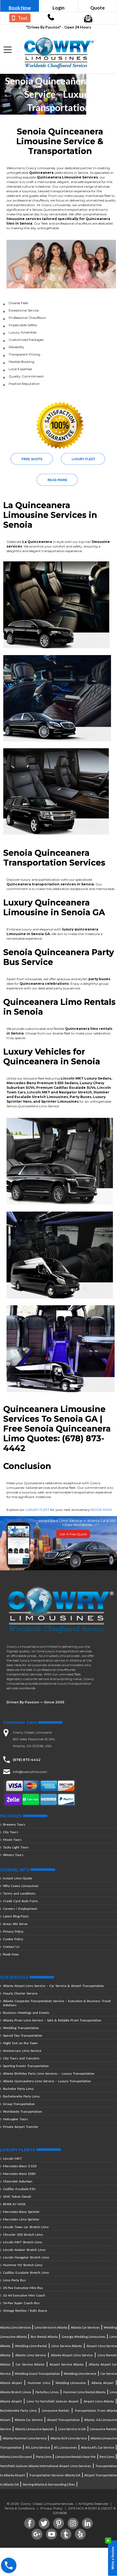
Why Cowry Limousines (21, 1886)
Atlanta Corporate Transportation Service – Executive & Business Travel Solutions (57, 2003)
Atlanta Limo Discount (16, 2456)
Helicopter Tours (16, 2119)
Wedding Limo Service (80, 2373)
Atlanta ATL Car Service (98, 2447)
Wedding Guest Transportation (37, 2373)
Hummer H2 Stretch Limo (23, 2265)
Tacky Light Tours (16, 1847)
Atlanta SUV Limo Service (69, 2438)
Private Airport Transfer (21, 2127)
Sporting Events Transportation (26, 2066)
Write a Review (111, 2557)
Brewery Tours (14, 1824)
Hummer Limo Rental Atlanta (84, 2392)
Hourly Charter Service (20, 1993)
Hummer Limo (39, 2382)
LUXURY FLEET (37, 1510)
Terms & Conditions (19, 2508)
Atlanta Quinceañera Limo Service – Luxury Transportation (47, 2081)
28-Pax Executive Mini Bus (23, 2288)
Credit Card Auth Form (20, 1901)
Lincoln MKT (12, 2158)
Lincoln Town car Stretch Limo (26, 2227)
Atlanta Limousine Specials (34, 2429)
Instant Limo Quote (18, 1878)
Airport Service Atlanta (67, 2364)
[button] (8, 50)
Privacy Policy (13, 1931)
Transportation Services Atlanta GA (55, 2475)
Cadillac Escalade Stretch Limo (26, 2273)
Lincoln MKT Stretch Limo (22, 2242)
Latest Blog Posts (16, 1916)
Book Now (20, 8)
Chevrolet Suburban (18, 2181)
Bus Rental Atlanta (44, 2336)
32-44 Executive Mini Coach (24, 2295)
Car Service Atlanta (30, 2364)
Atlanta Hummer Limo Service (25, 2438)
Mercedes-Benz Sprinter (21, 2212)
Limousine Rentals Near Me (75, 2456)
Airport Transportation (63, 2419)
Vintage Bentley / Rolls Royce (25, 2311)
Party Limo (44, 2456)
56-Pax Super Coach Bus (21, 2303)
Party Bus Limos (47, 2392)
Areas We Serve (15, 1924)
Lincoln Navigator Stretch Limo (26, 2257)
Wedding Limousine (71, 2382)
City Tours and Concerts (21, 2058)
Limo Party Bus (14, 2280)
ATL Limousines (65, 2447)
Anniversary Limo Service (22, 2051)
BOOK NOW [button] (102, 1510)
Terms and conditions (19, 1893)
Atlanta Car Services (85, 2327)
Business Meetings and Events (26, 2013)
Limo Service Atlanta (67, 2346)
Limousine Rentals (56, 2410)
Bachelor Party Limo (18, 2089)
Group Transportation (19, 2104)
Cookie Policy (13, 1939)
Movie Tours (12, 1840)
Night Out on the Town (20, 2043)
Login (59, 8)
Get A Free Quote (73, 1534)
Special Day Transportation (23, 2035)
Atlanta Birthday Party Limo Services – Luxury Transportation (49, 2073)
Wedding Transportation (21, 2028)
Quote (98, 8)
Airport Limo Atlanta (99, 2401)
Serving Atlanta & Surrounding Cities (49, 2484)
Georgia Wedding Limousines (84, 2336)
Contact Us (11, 1947)
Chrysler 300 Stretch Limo (23, 2234)
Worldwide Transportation (22, 2111)
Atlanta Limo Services (16, 2327)
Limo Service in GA (72, 2429)
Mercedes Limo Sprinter (21, 2219)
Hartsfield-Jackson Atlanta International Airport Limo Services (46, 2466)
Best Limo (107, 2456)
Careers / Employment (20, 1909)
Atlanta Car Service (29, 2419)
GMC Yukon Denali (17, 2196)
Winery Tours (13, 1855)
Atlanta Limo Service (31, 2355)
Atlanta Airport (102, 2382)
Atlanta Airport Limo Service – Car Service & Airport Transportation (53, 1986)
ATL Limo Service (38, 2447)
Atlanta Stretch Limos (16, 2392)
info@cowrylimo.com (30, 1772)
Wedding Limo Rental (31, 2346)
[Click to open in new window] (51, 19)
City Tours (11, 1832)
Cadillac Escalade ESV (19, 2189)
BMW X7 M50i (14, 2204)
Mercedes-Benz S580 (19, 2174)
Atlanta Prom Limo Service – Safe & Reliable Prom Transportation (52, 2020)
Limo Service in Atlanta (51, 2327)
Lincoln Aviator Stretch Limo (24, 2250)
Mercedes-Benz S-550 (20, 2166)
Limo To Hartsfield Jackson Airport (53, 2401)
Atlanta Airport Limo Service (72, 2355)
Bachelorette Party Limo (21, 2096)
